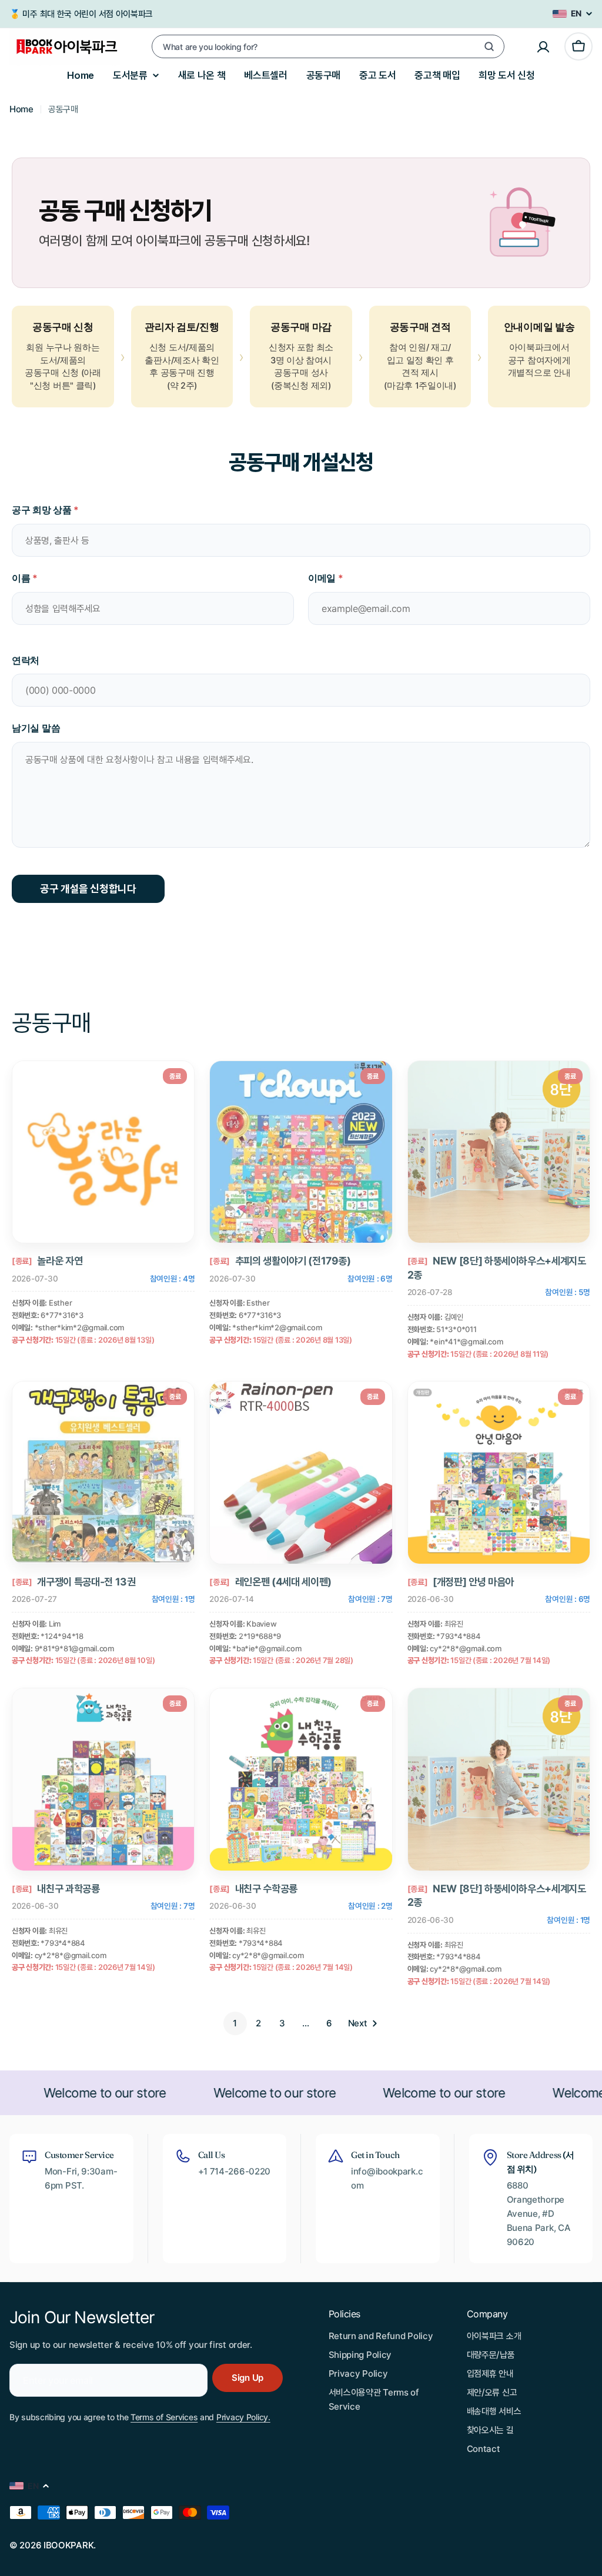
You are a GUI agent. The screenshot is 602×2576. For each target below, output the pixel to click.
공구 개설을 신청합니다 (88, 889)
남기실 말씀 (36, 728)
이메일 (326, 578)
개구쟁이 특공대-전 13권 (86, 1582)
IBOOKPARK (68, 2545)
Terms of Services (164, 2417)
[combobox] (328, 46)
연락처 (26, 660)
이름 (25, 578)
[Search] (489, 46)
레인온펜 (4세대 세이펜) (283, 1582)
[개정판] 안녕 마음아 (473, 1582)
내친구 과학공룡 (68, 1888)
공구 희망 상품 (45, 510)
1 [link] (235, 2023)
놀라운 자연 (60, 1261)
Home (21, 109)
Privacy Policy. (243, 2417)
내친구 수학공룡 (266, 1888)
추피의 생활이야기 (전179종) (293, 1261)
